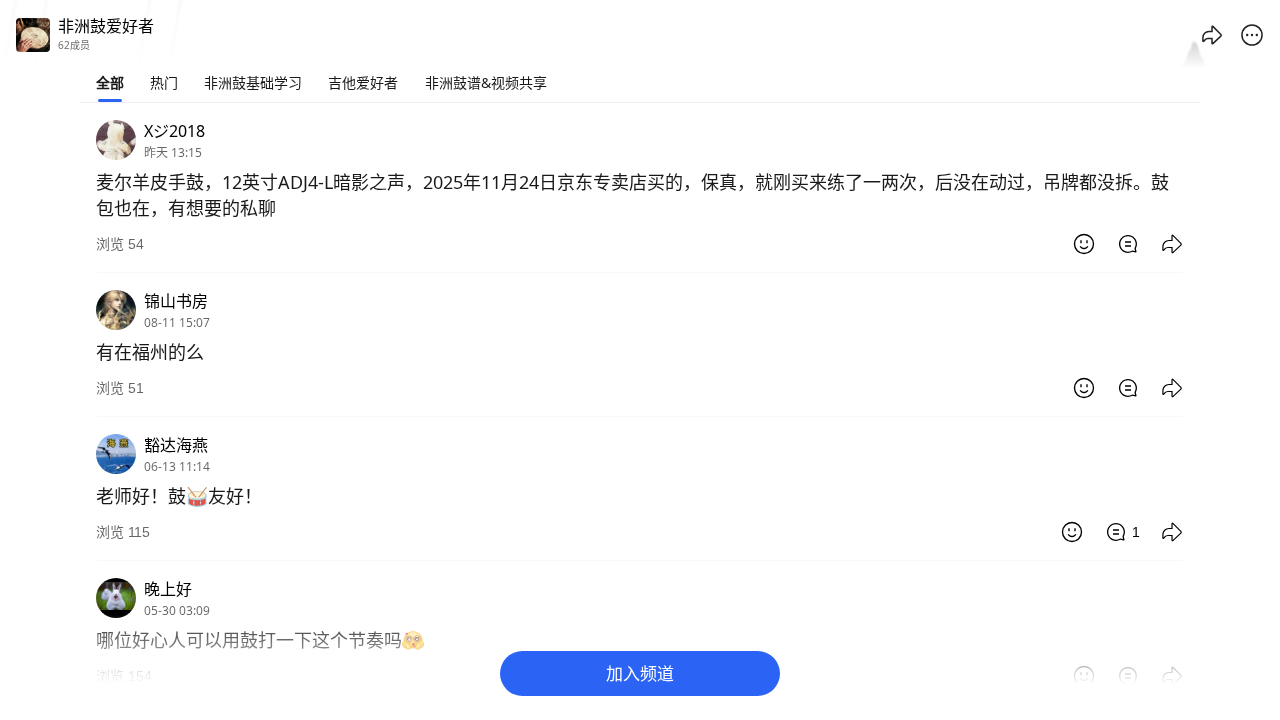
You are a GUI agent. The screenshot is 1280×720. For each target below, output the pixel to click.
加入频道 (640, 673)
